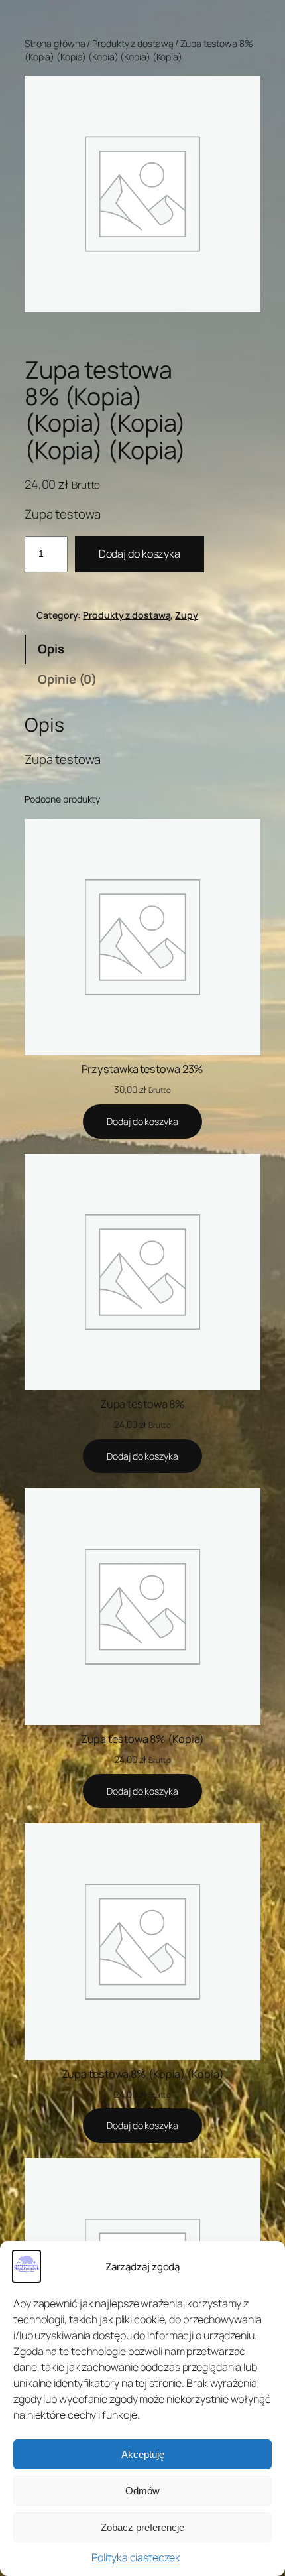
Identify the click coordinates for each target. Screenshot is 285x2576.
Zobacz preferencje (142, 2527)
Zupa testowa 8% (143, 1404)
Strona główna (55, 43)
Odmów (142, 2491)
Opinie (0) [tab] (67, 679)
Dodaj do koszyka (140, 554)
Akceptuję (143, 2454)
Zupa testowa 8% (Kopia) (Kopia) (143, 2074)
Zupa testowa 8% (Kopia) (143, 1739)
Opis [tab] (51, 649)
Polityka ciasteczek (136, 2557)
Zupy (187, 615)
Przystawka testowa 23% (143, 1069)
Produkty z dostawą (133, 43)
